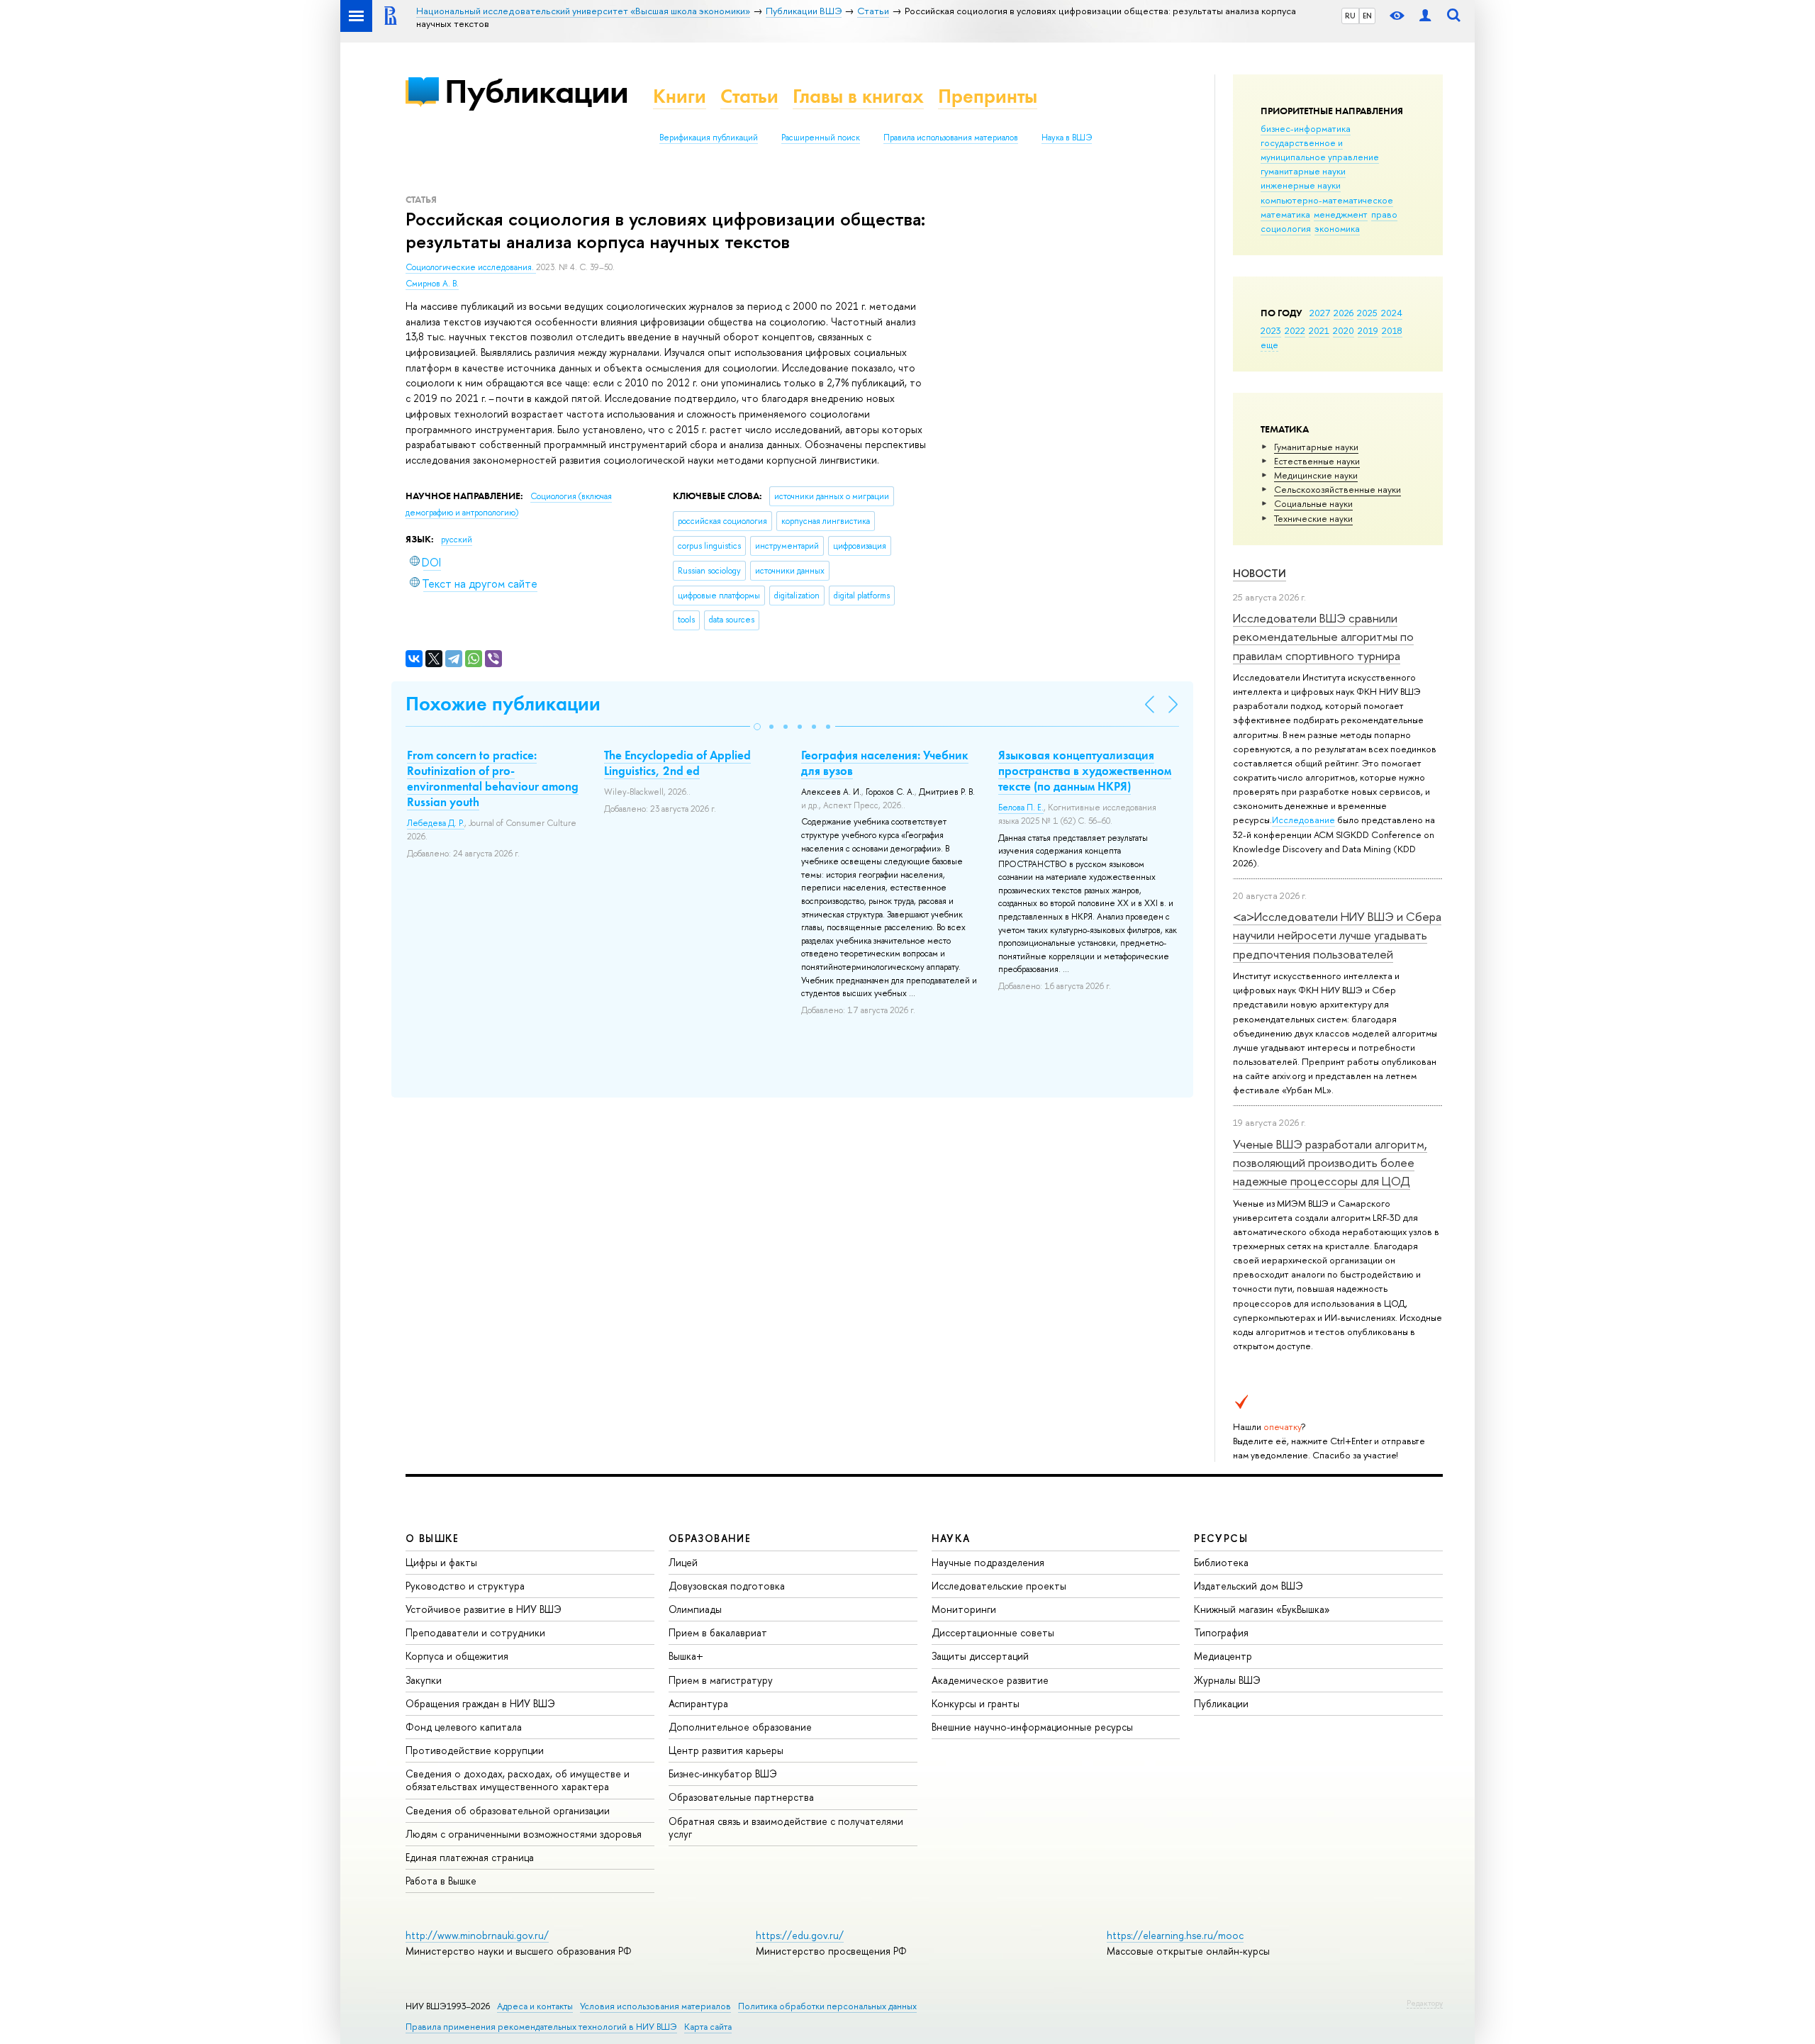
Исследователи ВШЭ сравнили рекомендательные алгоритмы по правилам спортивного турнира (1323, 637)
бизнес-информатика (1306, 128)
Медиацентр (1223, 1656)
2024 (1392, 313)
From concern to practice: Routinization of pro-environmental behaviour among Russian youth (493, 778)
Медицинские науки (1316, 475)
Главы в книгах (858, 96)
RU (1350, 16)
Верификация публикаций (709, 138)
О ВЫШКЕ (432, 1538)
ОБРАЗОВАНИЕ (710, 1538)
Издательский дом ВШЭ (1249, 1586)
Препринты (988, 96)
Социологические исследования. (471, 267)
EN (1367, 16)
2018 (1392, 330)
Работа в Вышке (441, 1881)
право (1384, 214)
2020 (1344, 330)
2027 (1320, 313)
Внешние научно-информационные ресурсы (1032, 1727)
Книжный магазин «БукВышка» (1262, 1609)
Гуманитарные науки (1316, 447)
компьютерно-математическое (1327, 200)
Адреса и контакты (535, 2006)
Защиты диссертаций (980, 1656)
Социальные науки (1313, 503)
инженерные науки (1301, 185)
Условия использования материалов (655, 2006)
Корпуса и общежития (457, 1656)
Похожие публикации (503, 704)
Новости (1260, 573)
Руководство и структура (465, 1586)
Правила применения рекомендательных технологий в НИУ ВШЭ (541, 2027)
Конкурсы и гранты (976, 1703)
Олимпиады (695, 1609)
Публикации (536, 91)
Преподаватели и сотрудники (475, 1632)
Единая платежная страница (470, 1857)
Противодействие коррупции (475, 1750)
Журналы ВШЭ (1227, 1680)
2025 (1367, 313)
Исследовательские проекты (999, 1586)
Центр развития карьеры (726, 1750)
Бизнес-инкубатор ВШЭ (723, 1774)
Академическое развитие (990, 1680)
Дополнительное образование (740, 1727)
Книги (680, 96)
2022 (1295, 330)
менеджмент (1341, 214)
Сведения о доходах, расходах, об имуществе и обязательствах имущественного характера (518, 1780)
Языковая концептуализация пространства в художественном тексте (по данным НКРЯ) (1085, 771)
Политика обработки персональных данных (827, 2006)
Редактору (1425, 2003)
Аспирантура (698, 1703)
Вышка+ (686, 1656)
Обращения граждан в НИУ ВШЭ (480, 1703)
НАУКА (951, 1538)
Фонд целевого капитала (464, 1727)
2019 (1368, 330)
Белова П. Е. (1021, 808)
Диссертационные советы (993, 1632)
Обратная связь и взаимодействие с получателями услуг (786, 1827)
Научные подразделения (988, 1562)
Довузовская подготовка (727, 1586)
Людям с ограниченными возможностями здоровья (524, 1834)
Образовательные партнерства (741, 1797)
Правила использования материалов (951, 138)
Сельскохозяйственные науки (1337, 489)
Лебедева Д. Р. (436, 823)
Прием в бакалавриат (718, 1632)
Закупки (424, 1680)
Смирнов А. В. (432, 284)
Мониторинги (964, 1609)
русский (457, 540)
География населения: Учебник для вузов (885, 763)
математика (1285, 214)
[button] (757, 727)
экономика (1337, 228)
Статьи (749, 96)
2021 (1319, 330)
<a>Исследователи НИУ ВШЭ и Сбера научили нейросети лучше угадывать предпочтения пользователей (1337, 935)
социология (1286, 228)
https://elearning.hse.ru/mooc (1175, 1935)
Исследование (1303, 820)
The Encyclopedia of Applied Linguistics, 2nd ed (677, 763)
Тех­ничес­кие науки (1313, 518)
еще (1269, 345)
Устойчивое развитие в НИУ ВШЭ (484, 1609)
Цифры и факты (441, 1562)
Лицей (683, 1562)
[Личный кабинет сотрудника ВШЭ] (1425, 16)
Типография (1221, 1632)
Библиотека (1221, 1562)
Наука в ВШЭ (1067, 138)
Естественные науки (1317, 461)
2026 (1344, 313)
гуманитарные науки (1303, 171)
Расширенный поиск (821, 138)
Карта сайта (708, 2027)
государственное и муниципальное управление (1320, 150)
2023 (1271, 330)
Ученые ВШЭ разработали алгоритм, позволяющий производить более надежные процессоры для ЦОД (1330, 1163)
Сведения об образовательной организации (508, 1810)
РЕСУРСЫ (1221, 1538)
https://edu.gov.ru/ (800, 1935)
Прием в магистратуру (721, 1680)
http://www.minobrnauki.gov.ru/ (477, 1935)
